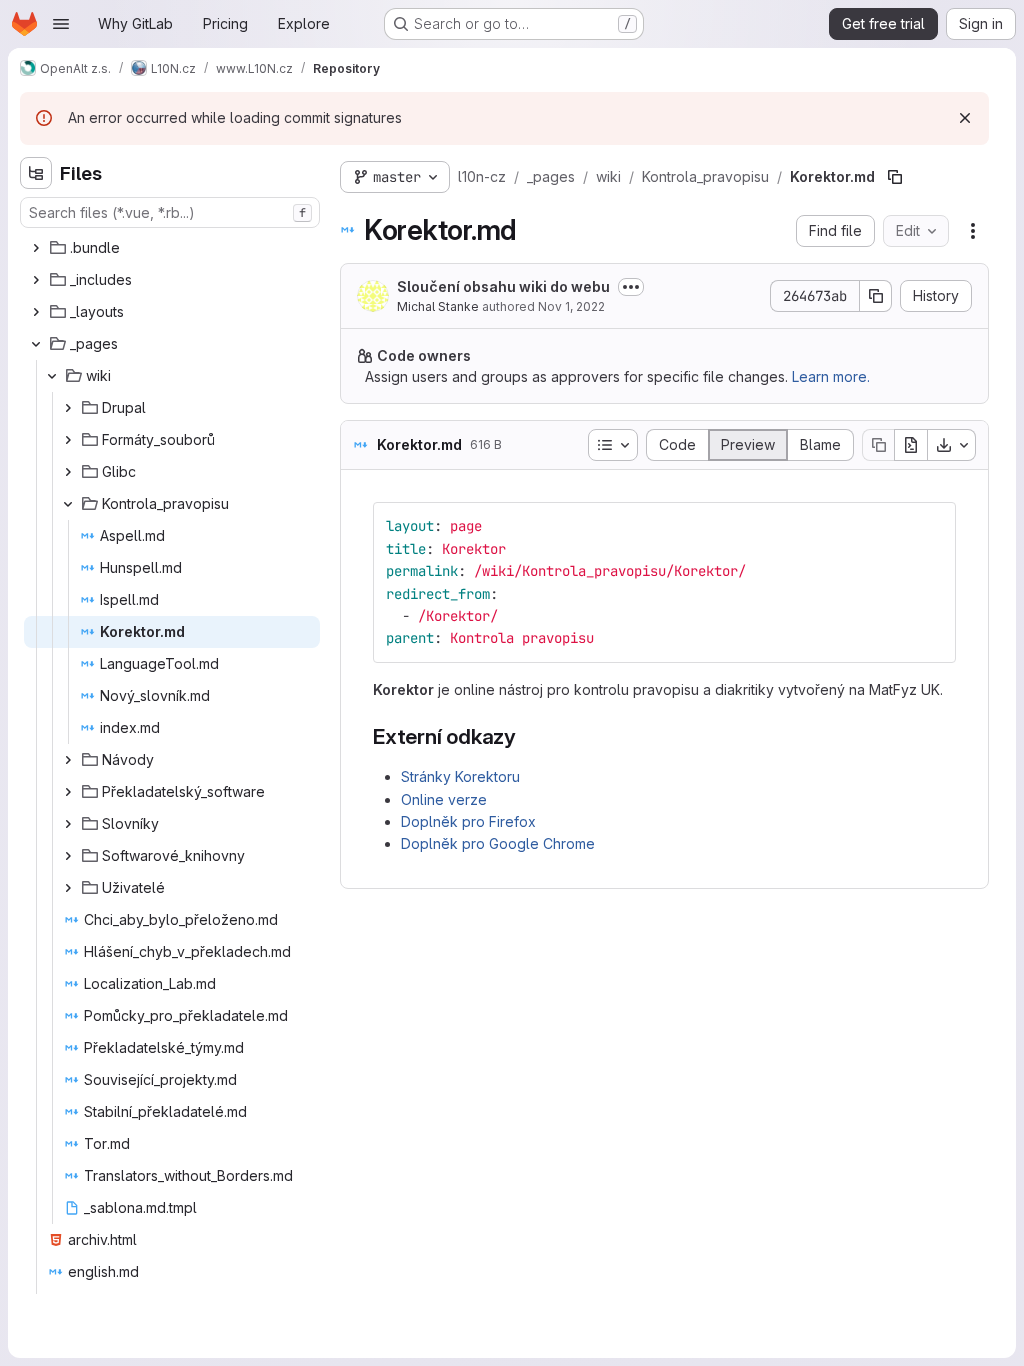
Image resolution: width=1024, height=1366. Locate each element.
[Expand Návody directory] (68, 760)
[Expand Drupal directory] (68, 408)
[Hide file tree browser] (36, 173)
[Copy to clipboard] (932, 526)
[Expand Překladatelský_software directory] (68, 792)
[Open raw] (911, 445)
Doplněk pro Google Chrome (498, 843)
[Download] (952, 445)
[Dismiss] (965, 118)
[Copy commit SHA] (876, 296)
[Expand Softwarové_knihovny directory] (68, 856)
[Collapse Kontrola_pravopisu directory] (68, 504)
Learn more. (831, 376)
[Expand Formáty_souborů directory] (68, 440)
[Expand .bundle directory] (36, 248)
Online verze (444, 799)
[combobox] (170, 212)
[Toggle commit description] (631, 287)
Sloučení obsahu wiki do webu (503, 286)
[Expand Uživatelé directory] (68, 888)
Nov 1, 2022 (571, 306)
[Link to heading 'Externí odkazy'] (527, 736)
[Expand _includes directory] (36, 280)
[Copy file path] (895, 177)
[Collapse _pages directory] (36, 344)
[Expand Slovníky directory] (68, 824)
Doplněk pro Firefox (468, 821)
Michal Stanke (438, 306)
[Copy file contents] (878, 445)
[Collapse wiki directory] (52, 376)
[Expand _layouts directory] (36, 312)
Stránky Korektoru (460, 776)
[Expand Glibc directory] (68, 472)
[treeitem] (172, 248)
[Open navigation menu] (61, 24)
